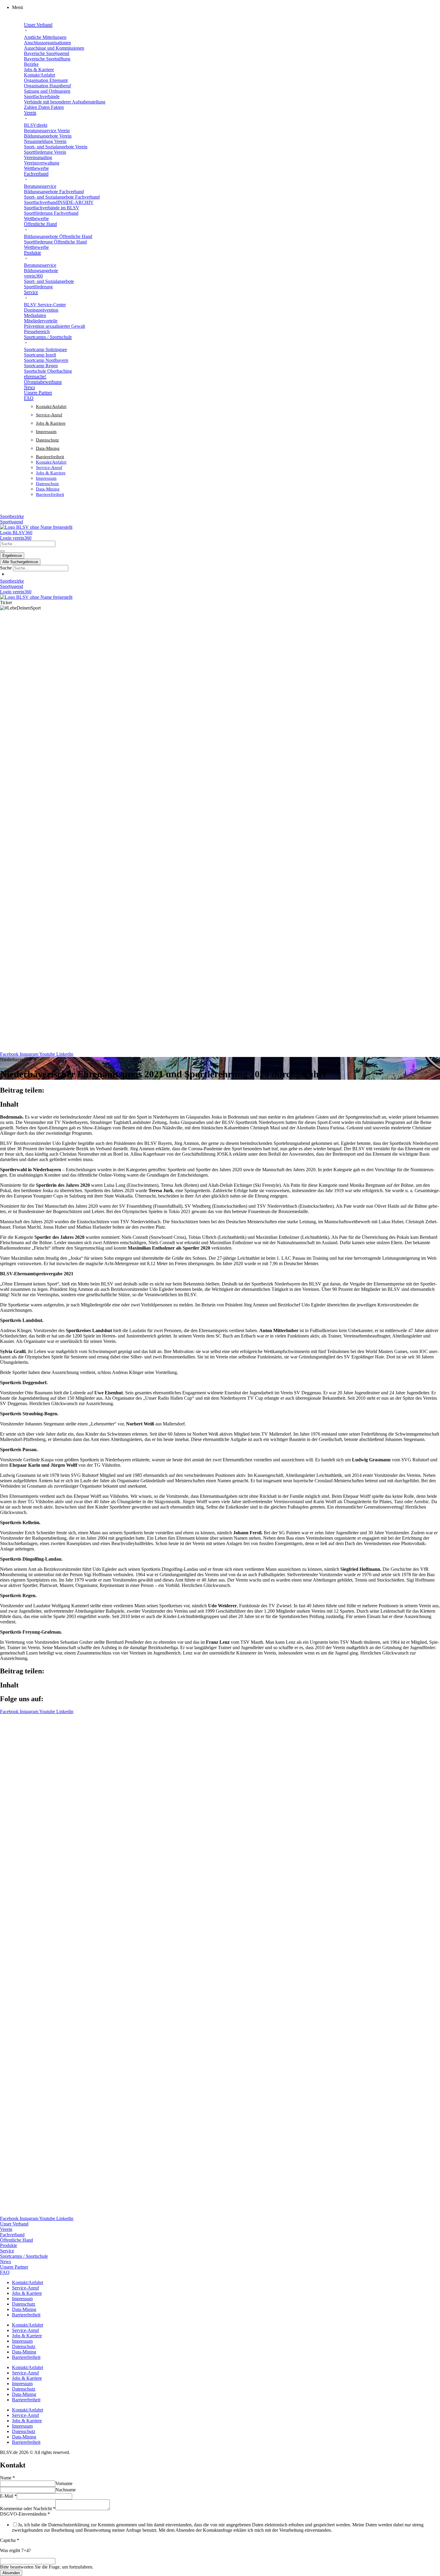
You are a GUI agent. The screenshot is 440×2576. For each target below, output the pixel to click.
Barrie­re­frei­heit (50, 457)
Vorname (64, 2483)
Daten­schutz (47, 440)
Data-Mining (48, 448)
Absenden (11, 2573)
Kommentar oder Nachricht (28, 2509)
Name (7, 2478)
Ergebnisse (12, 556)
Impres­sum (46, 432)
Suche (6, 568)
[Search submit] (2, 551)
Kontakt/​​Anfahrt (51, 406)
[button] (226, 7)
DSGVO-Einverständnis (25, 2514)
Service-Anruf (49, 415)
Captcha (10, 2540)
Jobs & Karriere (51, 423)
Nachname (66, 2490)
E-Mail (8, 2496)
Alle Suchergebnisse (20, 562)
